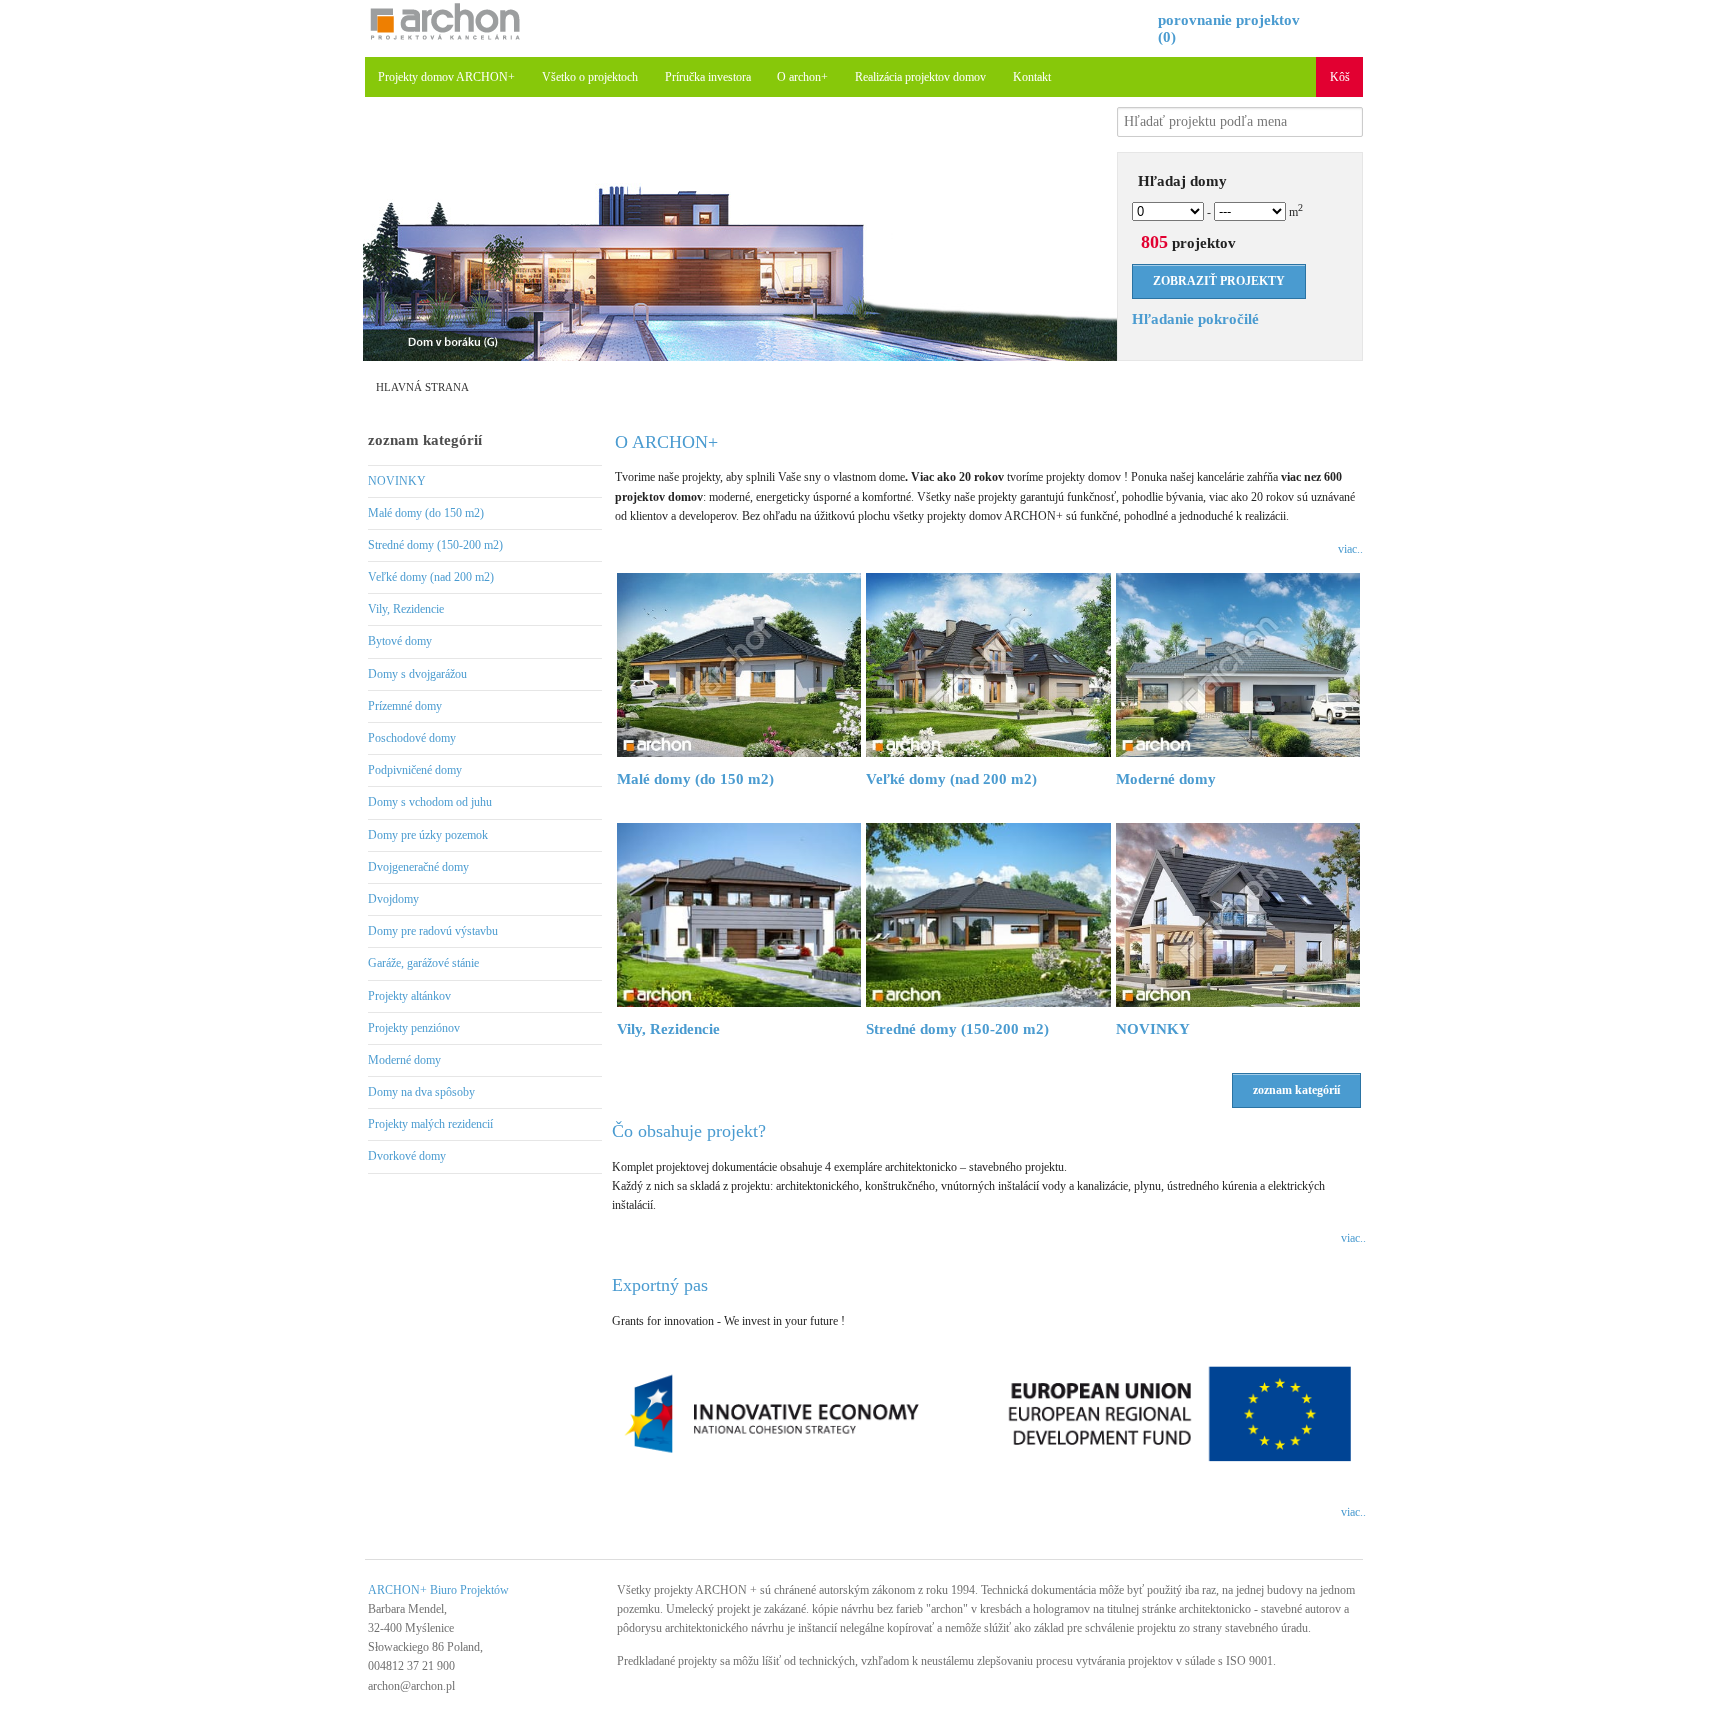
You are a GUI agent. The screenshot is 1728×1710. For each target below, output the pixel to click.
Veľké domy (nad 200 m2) (431, 577)
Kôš (1340, 77)
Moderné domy (404, 1060)
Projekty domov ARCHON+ (446, 77)
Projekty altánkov (409, 996)
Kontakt (1032, 77)
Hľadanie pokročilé (1195, 319)
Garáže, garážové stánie (423, 963)
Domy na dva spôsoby (421, 1092)
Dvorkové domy (407, 1156)
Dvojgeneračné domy (418, 867)
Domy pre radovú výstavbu (433, 931)
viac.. (1350, 549)
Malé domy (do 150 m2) (426, 513)
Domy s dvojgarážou (417, 674)
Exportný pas (660, 1285)
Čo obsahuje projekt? (689, 1131)
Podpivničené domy (415, 770)
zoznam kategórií (425, 440)
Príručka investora (708, 77)
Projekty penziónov (414, 1028)
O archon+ (802, 77)
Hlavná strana (422, 387)
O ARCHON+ (666, 442)
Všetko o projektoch (590, 77)
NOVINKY (397, 481)
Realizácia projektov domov (920, 77)
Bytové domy (400, 641)
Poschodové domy (412, 738)
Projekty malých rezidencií (430, 1124)
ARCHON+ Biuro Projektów (438, 1590)
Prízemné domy (405, 706)
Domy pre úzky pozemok (428, 835)
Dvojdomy (393, 899)
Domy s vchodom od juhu (430, 802)
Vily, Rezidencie (406, 609)
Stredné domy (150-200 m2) (435, 545)
